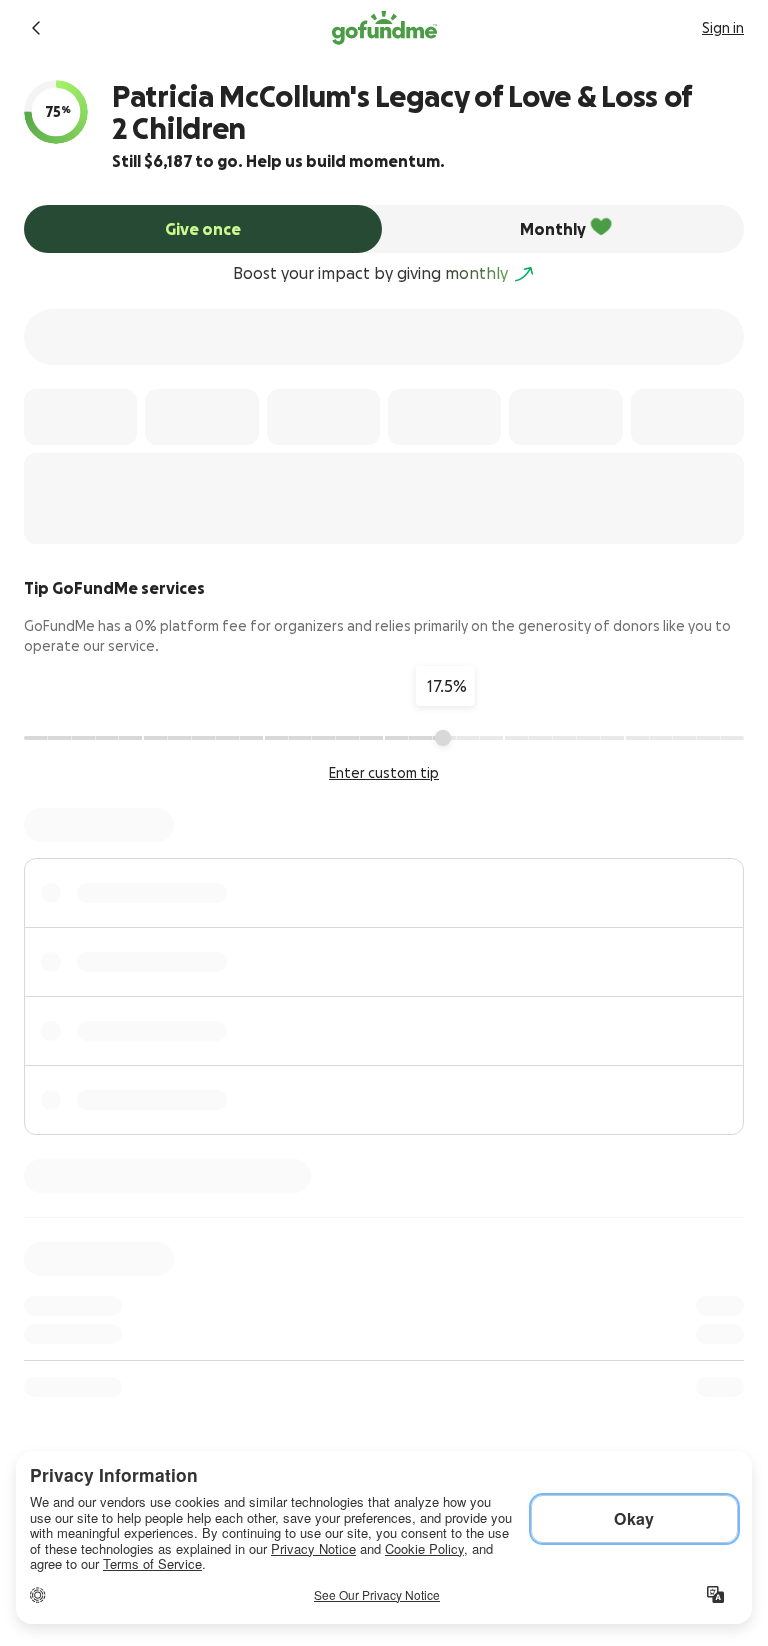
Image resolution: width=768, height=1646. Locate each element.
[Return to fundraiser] (36, 28)
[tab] (203, 229)
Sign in (723, 28)
